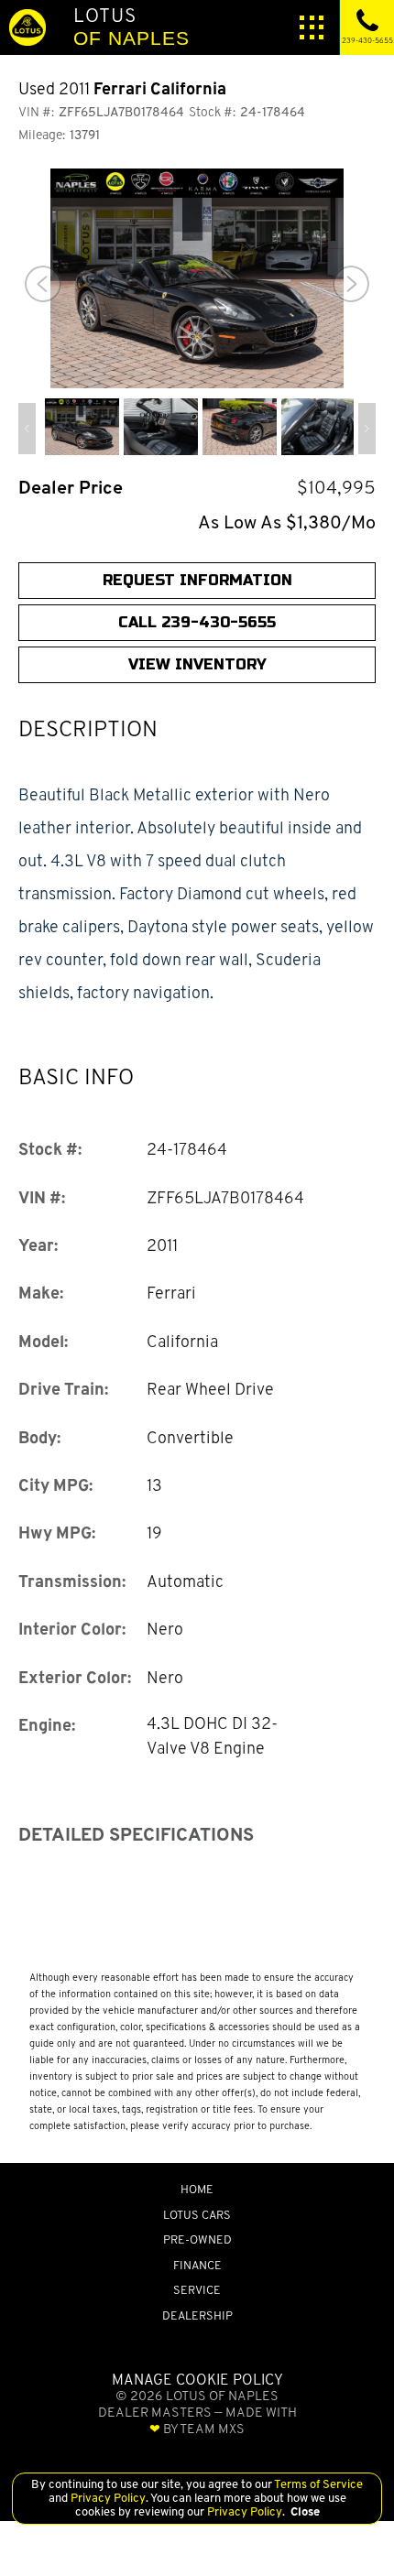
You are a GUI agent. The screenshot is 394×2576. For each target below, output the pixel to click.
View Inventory (197, 664)
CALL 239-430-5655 (197, 622)
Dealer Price (71, 488)
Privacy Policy (107, 2498)
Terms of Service (317, 2484)
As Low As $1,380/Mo (287, 522)
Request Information (197, 580)
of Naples (131, 26)
